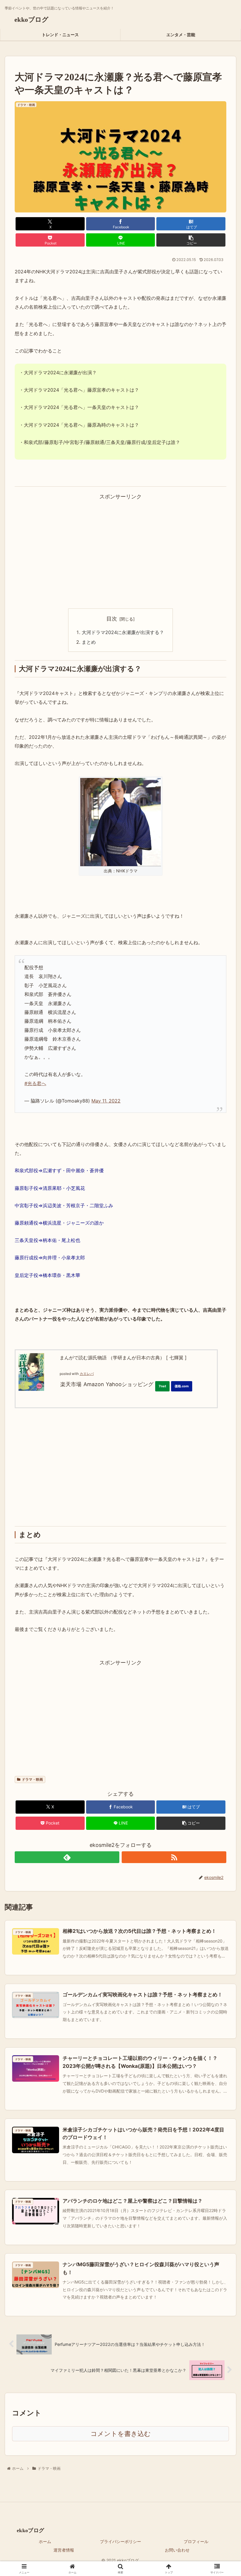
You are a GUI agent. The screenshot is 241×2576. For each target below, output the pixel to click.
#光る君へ (35, 1083)
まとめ (89, 642)
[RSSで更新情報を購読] (174, 1857)
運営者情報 (64, 2550)
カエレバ (87, 1374)
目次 (112, 619)
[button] (191, 240)
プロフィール (196, 2541)
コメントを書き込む (121, 2434)
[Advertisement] (120, 543)
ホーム (45, 2541)
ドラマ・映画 (32, 1779)
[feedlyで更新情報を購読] (67, 1857)
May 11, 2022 (106, 1101)
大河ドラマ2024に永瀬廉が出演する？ (123, 632)
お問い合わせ (177, 2550)
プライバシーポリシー (120, 2541)
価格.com (182, 1386)
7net (162, 1386)
